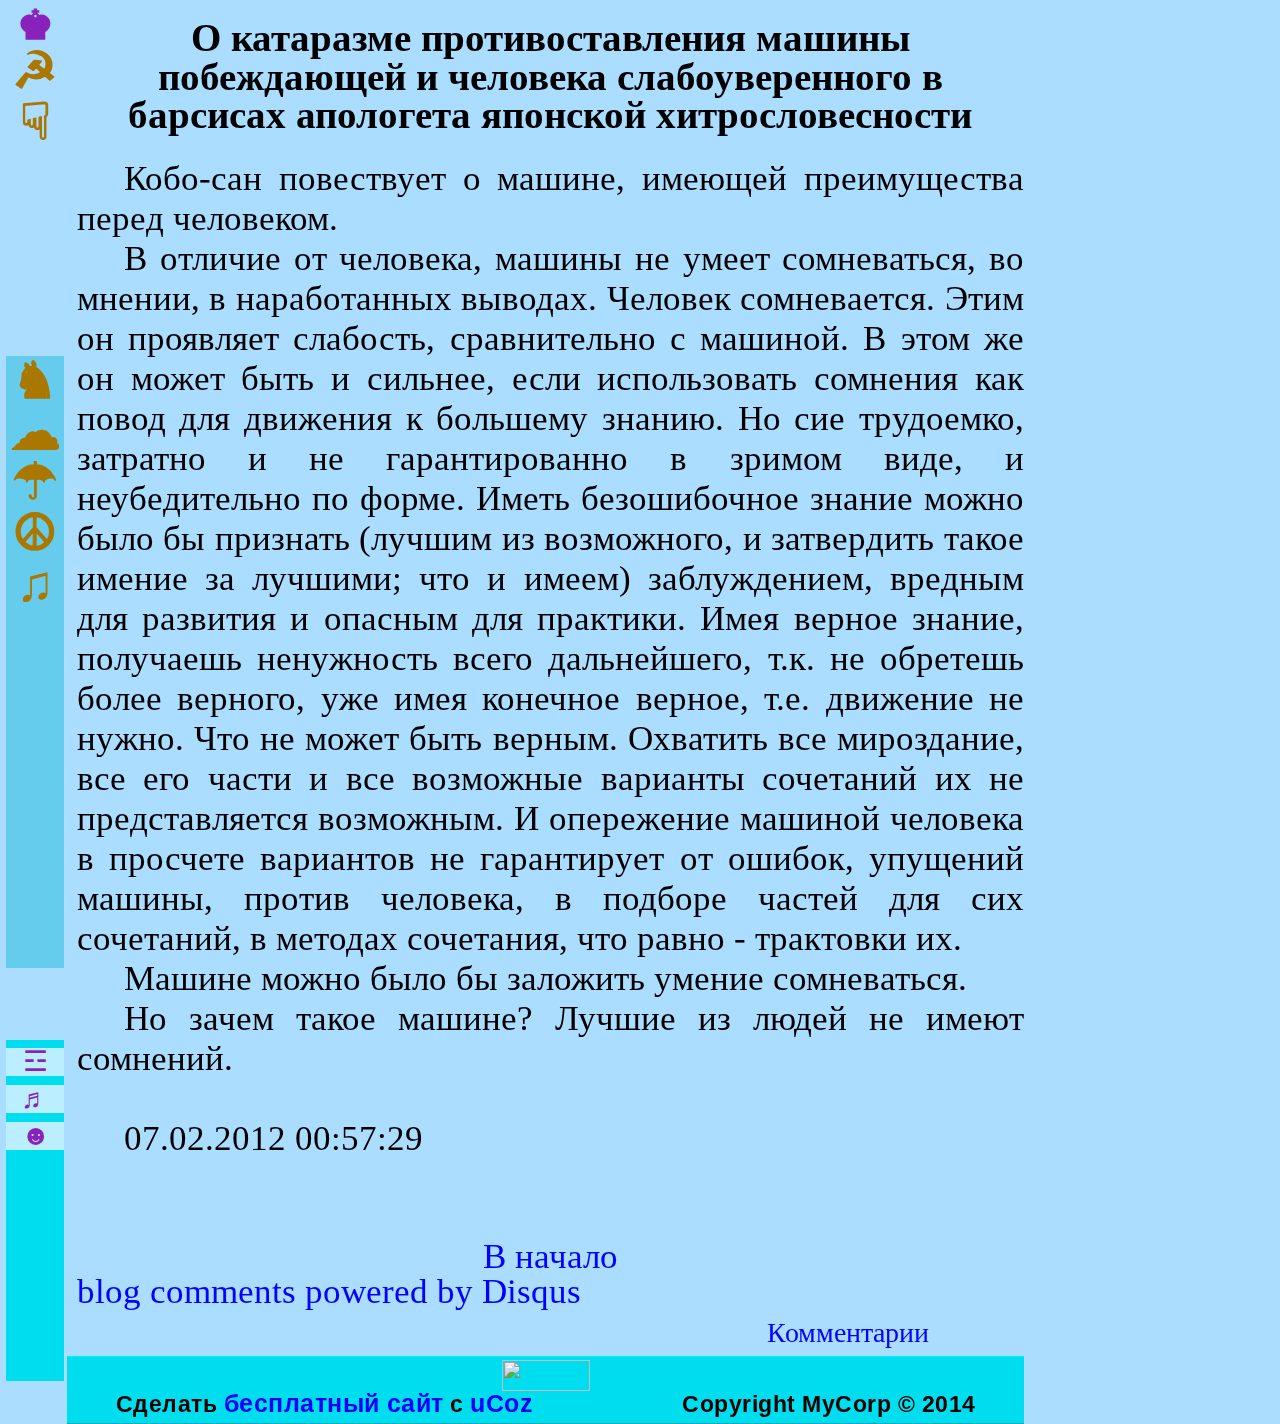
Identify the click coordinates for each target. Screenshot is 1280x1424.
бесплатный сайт (334, 1403)
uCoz (501, 1403)
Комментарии (848, 1332)
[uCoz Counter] (546, 1383)
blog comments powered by (329, 1291)
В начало (550, 1256)
